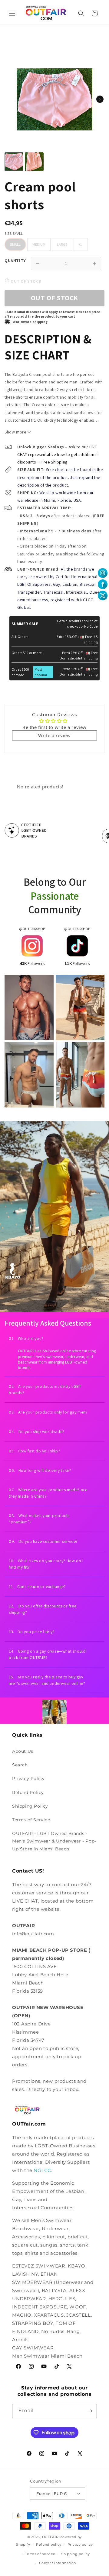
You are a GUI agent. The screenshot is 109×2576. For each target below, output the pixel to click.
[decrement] (38, 264)
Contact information (58, 2563)
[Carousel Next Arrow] (100, 99)
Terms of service (40, 2554)
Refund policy (49, 2544)
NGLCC (42, 2170)
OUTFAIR (50, 2537)
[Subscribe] (90, 2411)
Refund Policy (28, 1792)
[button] (12, 13)
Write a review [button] (54, 735)
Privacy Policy (28, 1779)
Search (20, 1765)
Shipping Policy (30, 1806)
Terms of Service (31, 1820)
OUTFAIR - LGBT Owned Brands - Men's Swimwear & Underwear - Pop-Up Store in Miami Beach (54, 1841)
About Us (23, 1751)
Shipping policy (76, 2554)
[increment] (94, 264)
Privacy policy (80, 2544)
